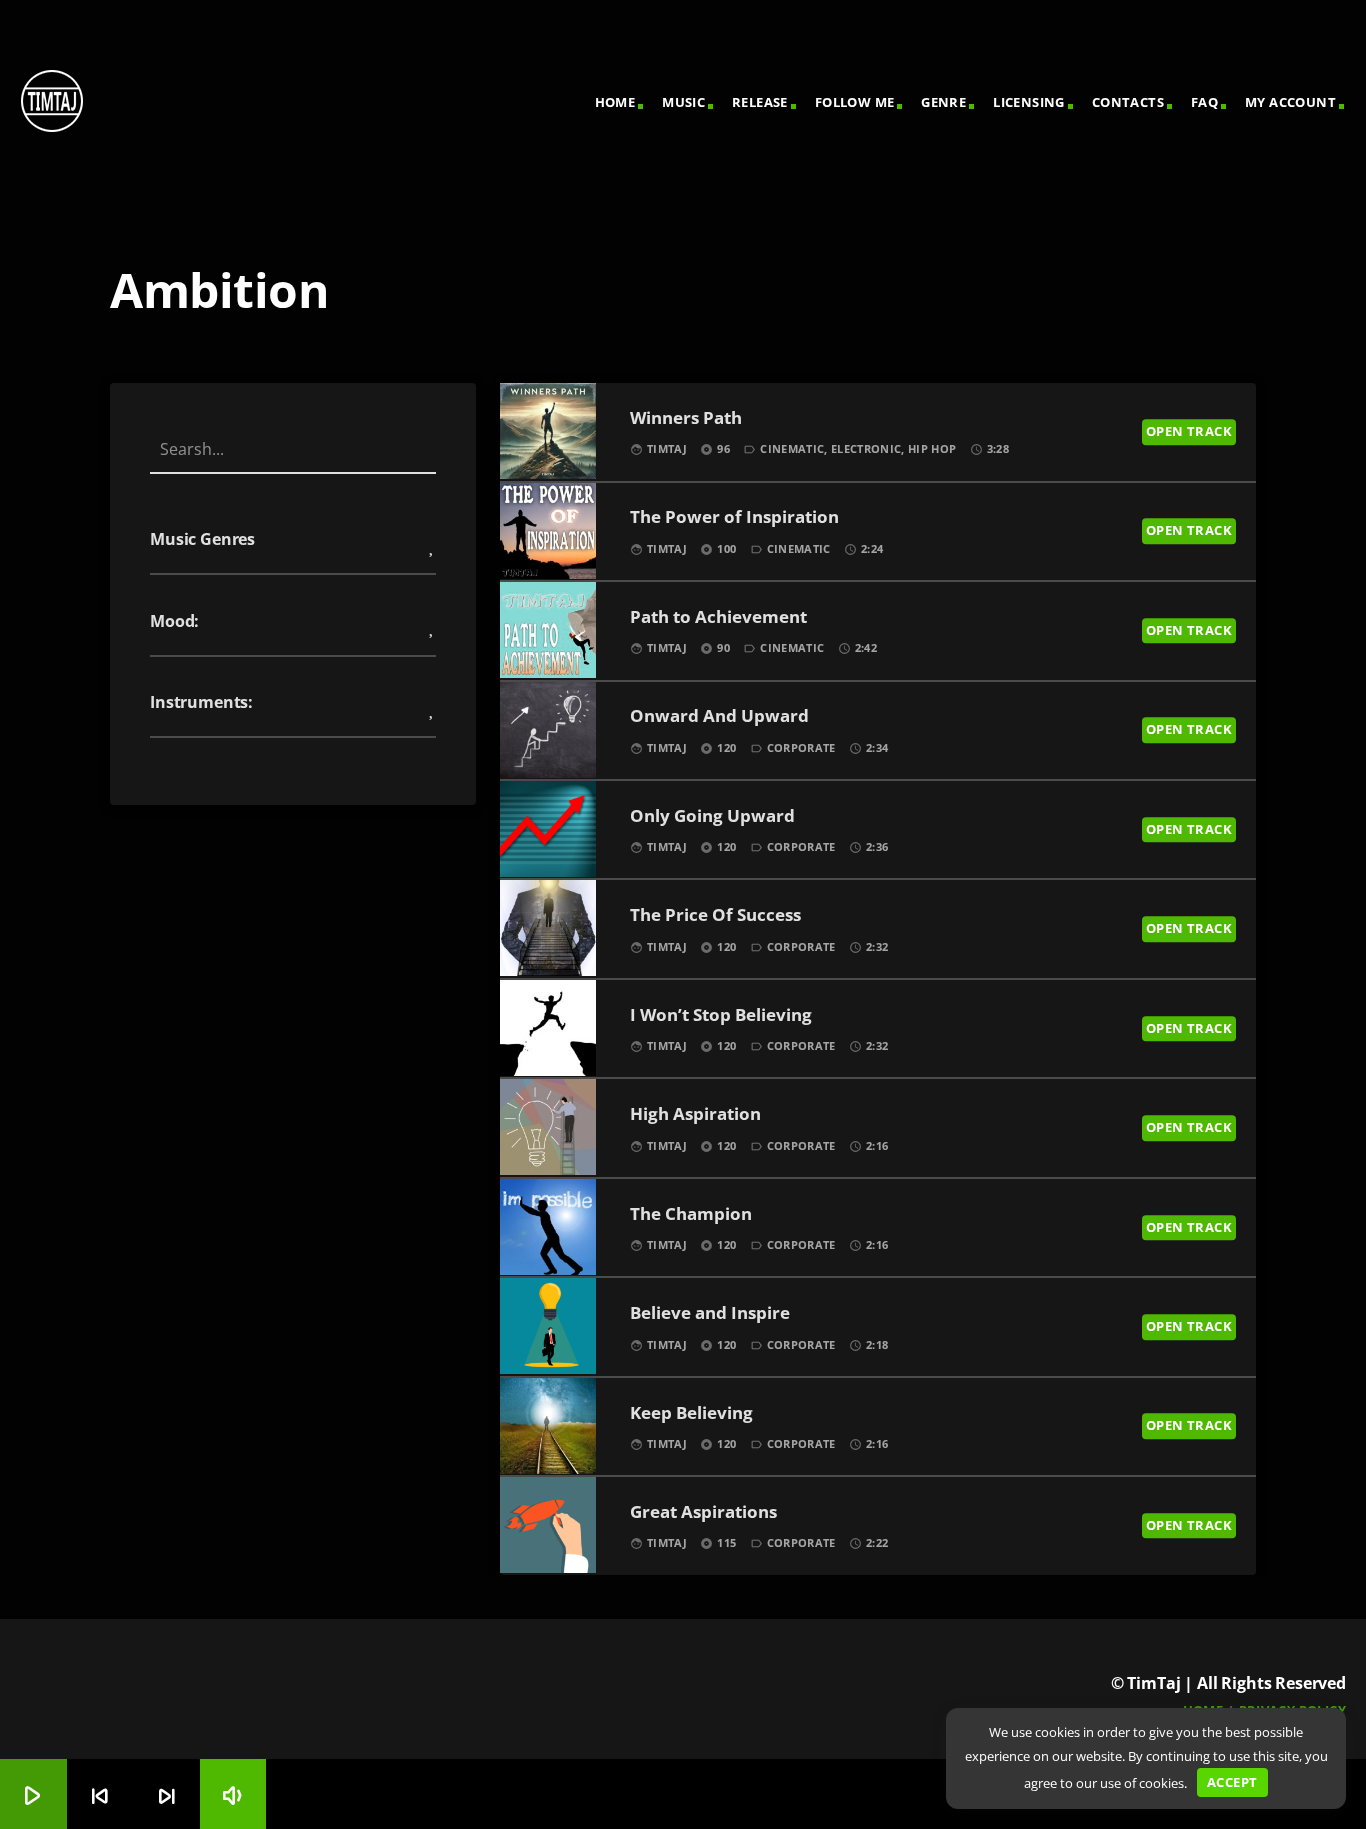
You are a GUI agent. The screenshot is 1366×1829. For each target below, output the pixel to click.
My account (1290, 102)
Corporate (801, 747)
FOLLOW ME (855, 102)
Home (615, 102)
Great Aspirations (703, 1512)
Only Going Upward (712, 816)
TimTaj (667, 448)
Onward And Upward (719, 716)
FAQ (1204, 102)
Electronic (866, 448)
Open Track (1189, 431)
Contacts (1128, 102)
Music (683, 102)
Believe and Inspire (710, 1313)
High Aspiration (695, 1114)
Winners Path (686, 418)
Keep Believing (691, 1413)
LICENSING (1029, 102)
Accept (1232, 1782)
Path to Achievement (718, 617)
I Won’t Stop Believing (721, 1015)
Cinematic (792, 448)
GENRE (943, 102)
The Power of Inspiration (734, 517)
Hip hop (932, 448)
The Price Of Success (715, 915)
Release (760, 102)
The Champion (691, 1214)
